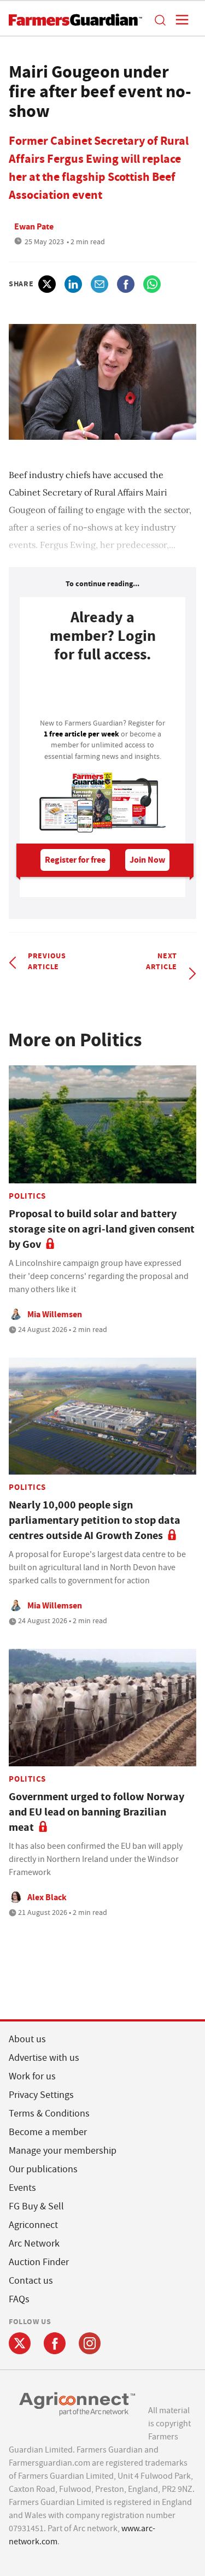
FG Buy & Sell (36, 2206)
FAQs (19, 2299)
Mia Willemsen (55, 1314)
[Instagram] (90, 2343)
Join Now (147, 860)
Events (22, 2188)
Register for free (75, 860)
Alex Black (47, 1897)
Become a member (48, 2132)
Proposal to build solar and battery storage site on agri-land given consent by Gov (102, 1229)
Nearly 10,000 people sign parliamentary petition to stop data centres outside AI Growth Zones (95, 1520)
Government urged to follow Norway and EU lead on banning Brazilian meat (96, 1812)
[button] (160, 20)
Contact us (31, 2281)
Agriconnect (33, 2225)
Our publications (43, 2169)
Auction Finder (39, 2262)
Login (102, 694)
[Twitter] (20, 2343)
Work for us (32, 2076)
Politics (27, 1196)
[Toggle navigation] (179, 20)
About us (27, 2039)
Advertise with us (44, 2058)
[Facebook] (55, 2343)
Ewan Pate (34, 226)
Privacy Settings (41, 2095)
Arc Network (34, 2244)
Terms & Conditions (49, 2114)
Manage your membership (63, 2151)
